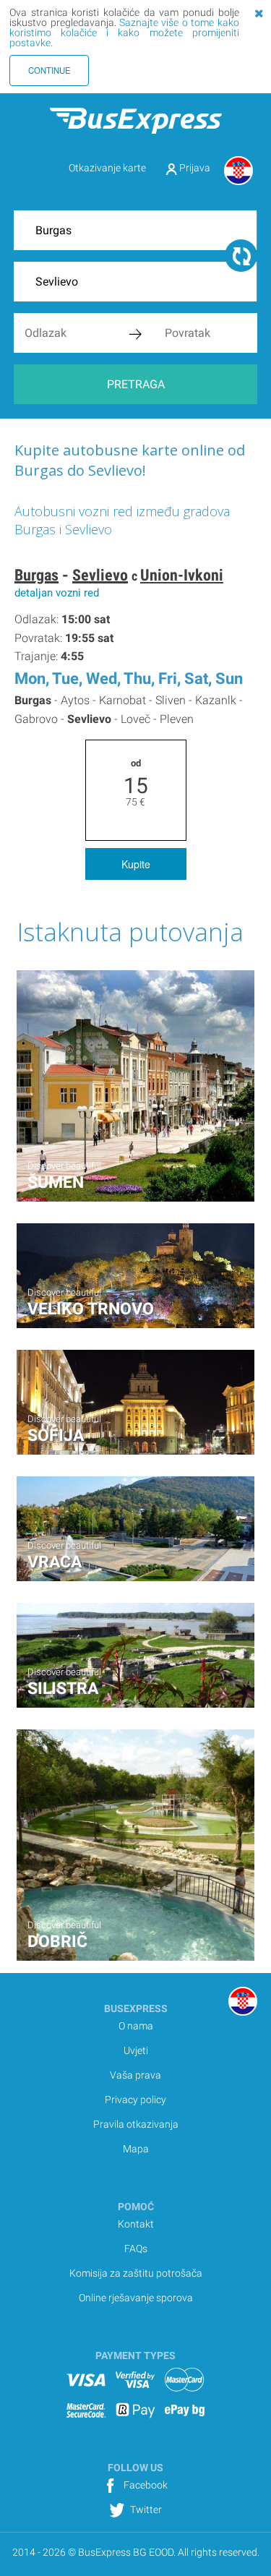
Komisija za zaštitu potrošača (136, 2273)
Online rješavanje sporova (136, 2298)
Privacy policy (135, 2100)
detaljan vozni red (57, 593)
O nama (136, 2026)
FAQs (136, 2248)
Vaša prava (135, 2075)
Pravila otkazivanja (136, 2124)
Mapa (136, 2149)
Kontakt (136, 2224)
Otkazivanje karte (107, 168)
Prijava (194, 168)
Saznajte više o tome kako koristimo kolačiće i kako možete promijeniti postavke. (124, 33)
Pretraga (136, 384)
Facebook (145, 2485)
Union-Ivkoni (182, 575)
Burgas (36, 575)
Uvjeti (136, 2050)
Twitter (145, 2509)
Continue (50, 70)
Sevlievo (100, 575)
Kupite (136, 864)
